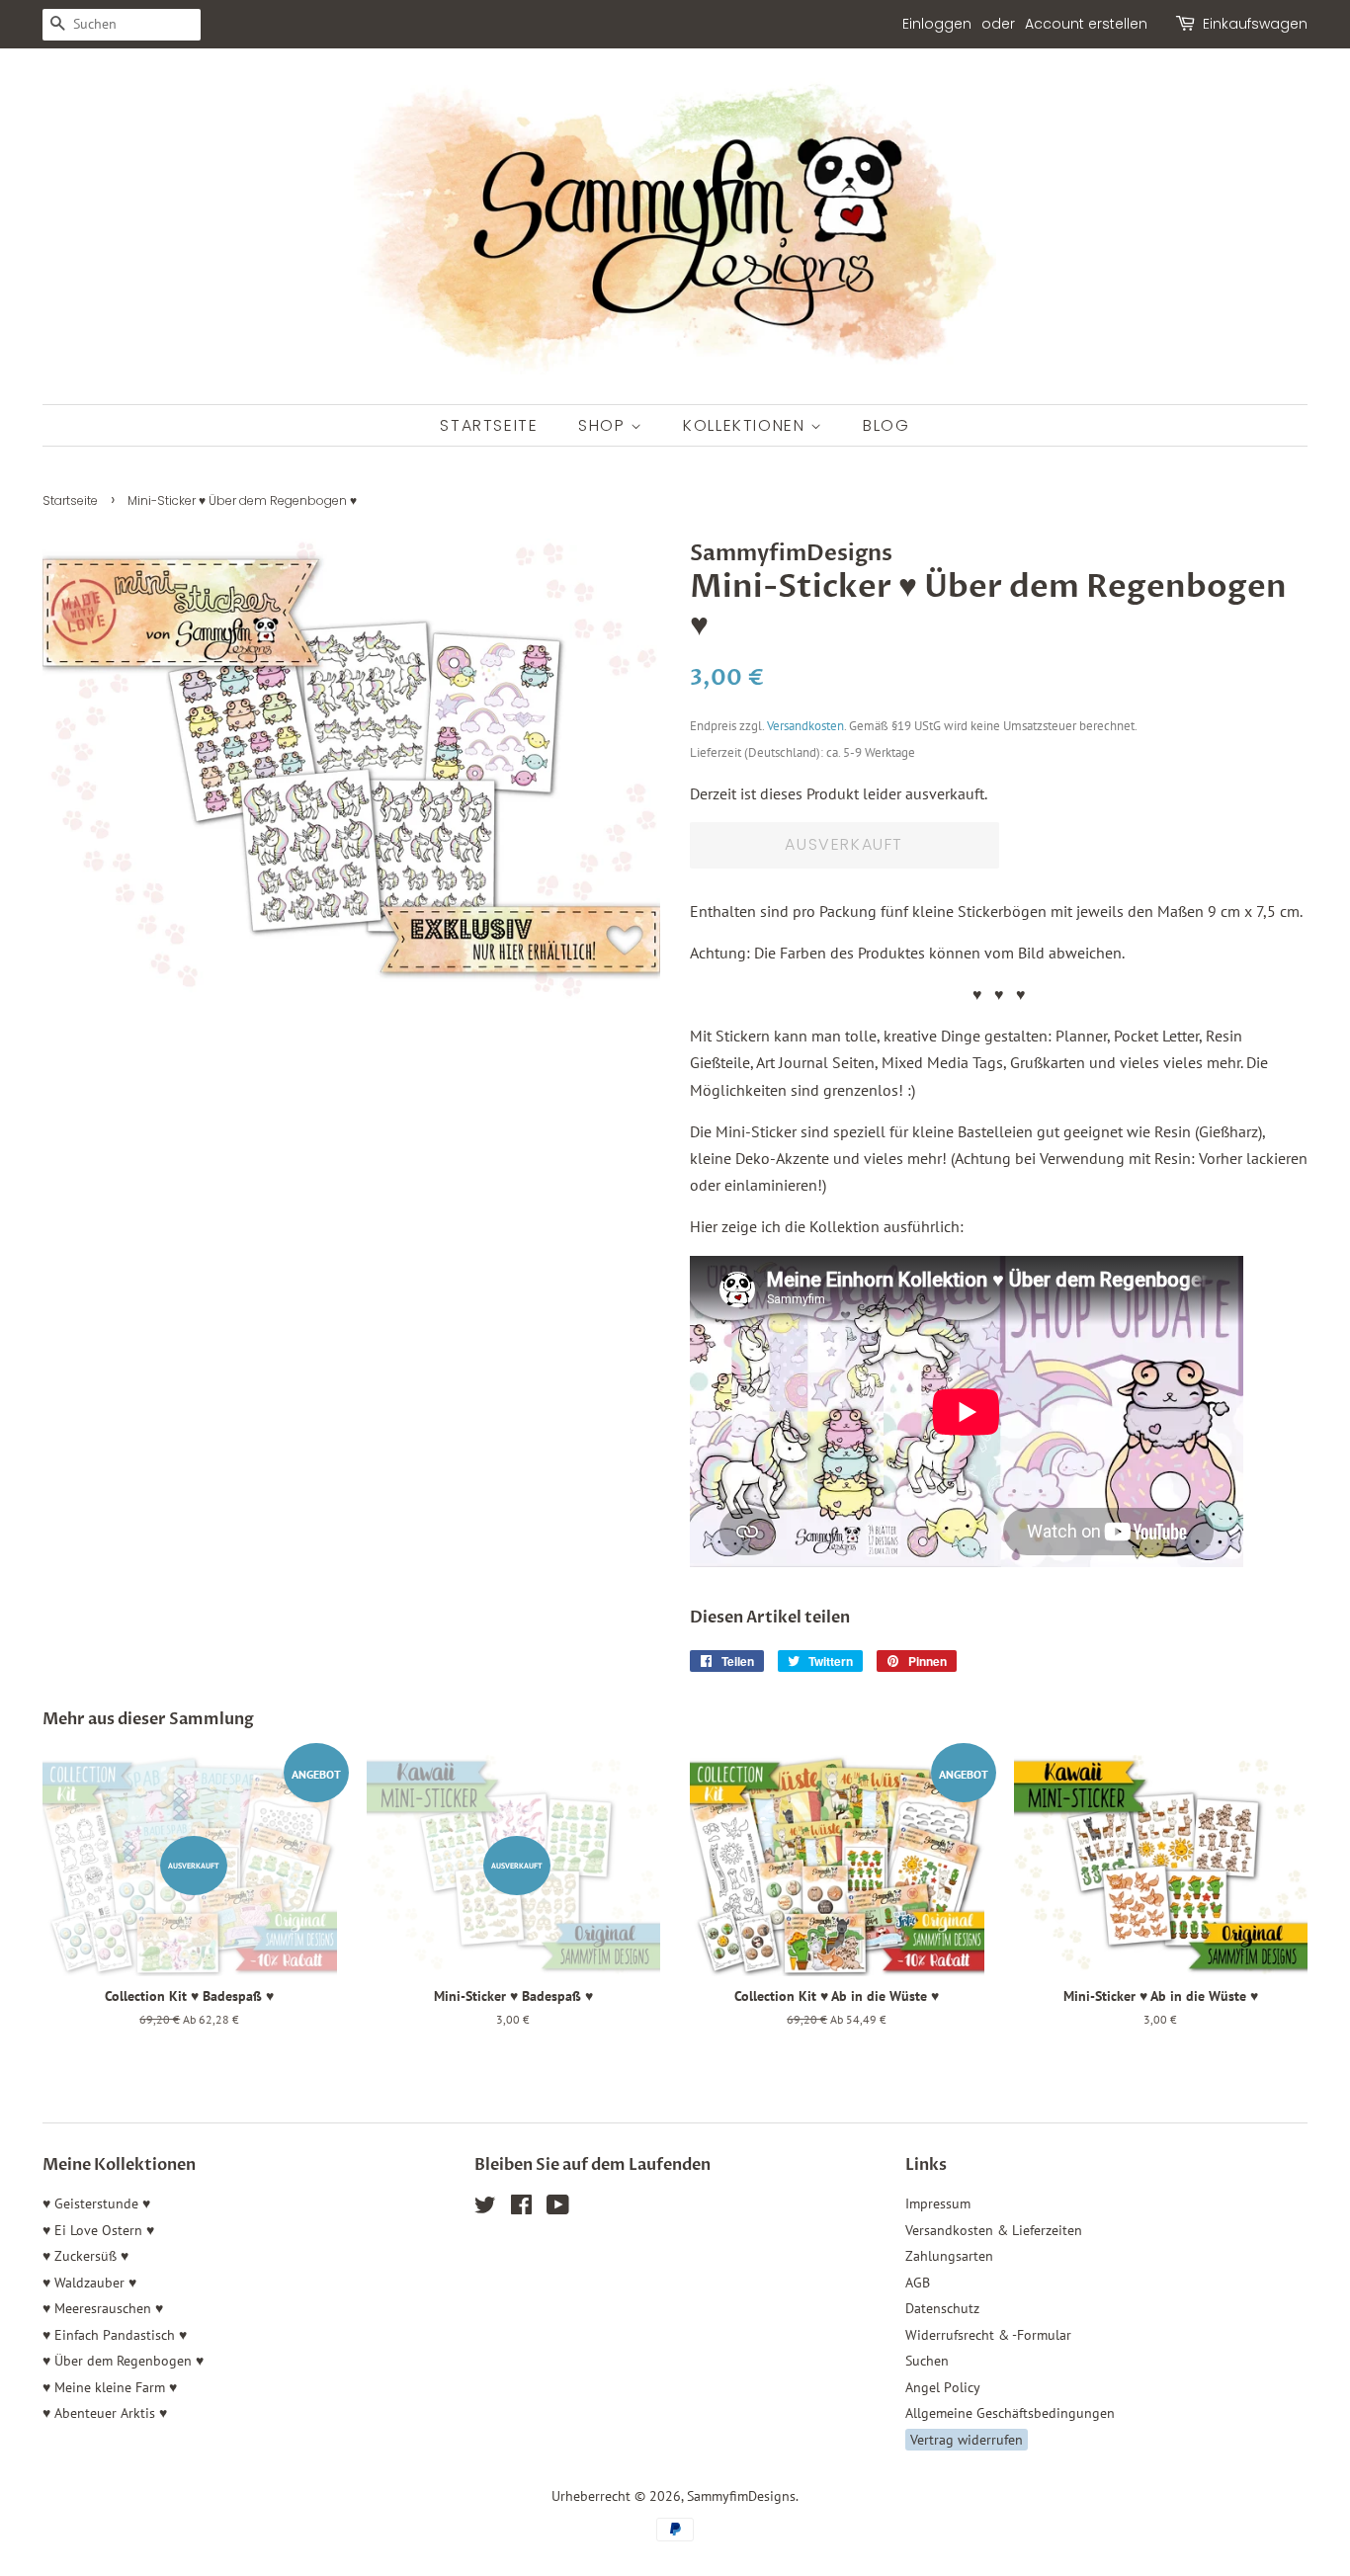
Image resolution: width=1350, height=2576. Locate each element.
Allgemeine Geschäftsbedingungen (1010, 2413)
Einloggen (937, 24)
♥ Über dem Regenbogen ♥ (123, 2361)
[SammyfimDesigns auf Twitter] (485, 2208)
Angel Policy (943, 2387)
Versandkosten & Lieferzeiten (994, 2230)
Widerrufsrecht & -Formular (988, 2335)
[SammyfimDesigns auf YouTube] (558, 2208)
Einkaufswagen (1255, 24)
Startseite (489, 425)
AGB (918, 2283)
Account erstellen (1086, 24)
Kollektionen (747, 425)
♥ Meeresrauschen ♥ (103, 2308)
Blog (886, 425)
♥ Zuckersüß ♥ (85, 2256)
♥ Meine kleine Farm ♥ (110, 2387)
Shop (604, 425)
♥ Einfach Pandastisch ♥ (115, 2335)
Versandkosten (805, 726)
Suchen (927, 2361)
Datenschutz (942, 2308)
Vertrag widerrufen (967, 2440)
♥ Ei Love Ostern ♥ (98, 2230)
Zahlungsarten (949, 2256)
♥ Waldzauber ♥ (89, 2283)
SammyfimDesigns (741, 2496)
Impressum (938, 2203)
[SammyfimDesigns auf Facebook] (521, 2208)
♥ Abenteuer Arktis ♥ (105, 2413)
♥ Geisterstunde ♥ (96, 2203)
